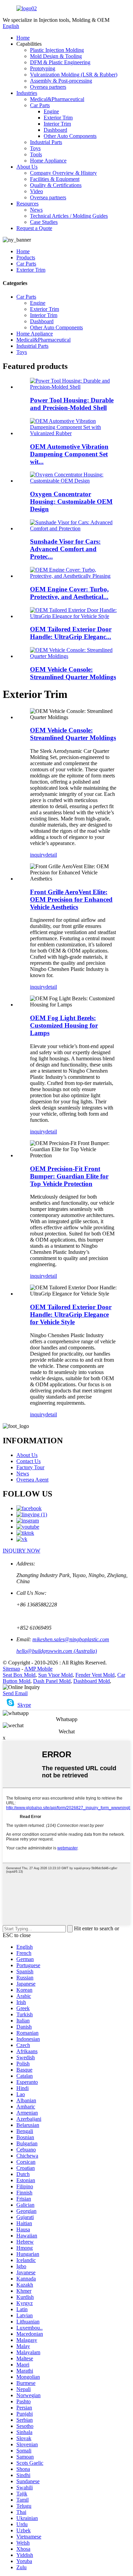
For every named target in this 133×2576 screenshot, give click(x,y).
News (36, 210)
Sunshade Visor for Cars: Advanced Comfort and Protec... (65, 549)
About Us (27, 167)
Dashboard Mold (92, 1681)
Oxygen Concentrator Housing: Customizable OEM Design (71, 502)
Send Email (15, 1693)
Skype (24, 1705)
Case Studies (44, 222)
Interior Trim (57, 124)
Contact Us (28, 1461)
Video (36, 191)
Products (26, 257)
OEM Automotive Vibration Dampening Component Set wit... (69, 454)
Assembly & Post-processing (61, 81)
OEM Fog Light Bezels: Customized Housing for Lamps (64, 1025)
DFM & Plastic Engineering (60, 62)
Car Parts (40, 105)
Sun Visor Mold (55, 1675)
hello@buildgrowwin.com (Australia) (57, 1651)
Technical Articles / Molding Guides (69, 216)
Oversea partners (48, 87)
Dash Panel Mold (52, 1681)
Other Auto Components (70, 136)
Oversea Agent (32, 1480)
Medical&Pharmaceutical (57, 99)
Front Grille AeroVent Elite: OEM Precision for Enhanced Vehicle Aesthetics (71, 899)
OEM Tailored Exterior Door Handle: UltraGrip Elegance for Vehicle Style (71, 1314)
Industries (27, 93)
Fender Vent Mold (95, 1675)
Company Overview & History (63, 173)
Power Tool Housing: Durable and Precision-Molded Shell (72, 404)
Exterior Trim (58, 118)
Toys (35, 148)
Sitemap (11, 1669)
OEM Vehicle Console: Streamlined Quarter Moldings (73, 673)
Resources (27, 204)
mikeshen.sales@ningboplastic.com (71, 1639)
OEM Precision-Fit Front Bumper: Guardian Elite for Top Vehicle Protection (69, 1176)
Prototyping (43, 68)
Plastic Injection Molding (57, 50)
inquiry (38, 855)
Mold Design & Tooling (56, 56)
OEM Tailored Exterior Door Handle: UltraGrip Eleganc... (71, 633)
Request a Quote (34, 228)
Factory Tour (30, 1467)
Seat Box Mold (19, 1675)
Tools (36, 154)
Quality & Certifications (56, 185)
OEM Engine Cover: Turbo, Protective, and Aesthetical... (69, 593)
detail (51, 855)
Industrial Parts (46, 142)
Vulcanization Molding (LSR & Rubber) (74, 75)
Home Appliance (48, 161)
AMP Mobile (38, 1669)
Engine (51, 111)
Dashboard (55, 130)
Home (23, 38)
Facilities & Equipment (55, 179)
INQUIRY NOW (21, 1551)
